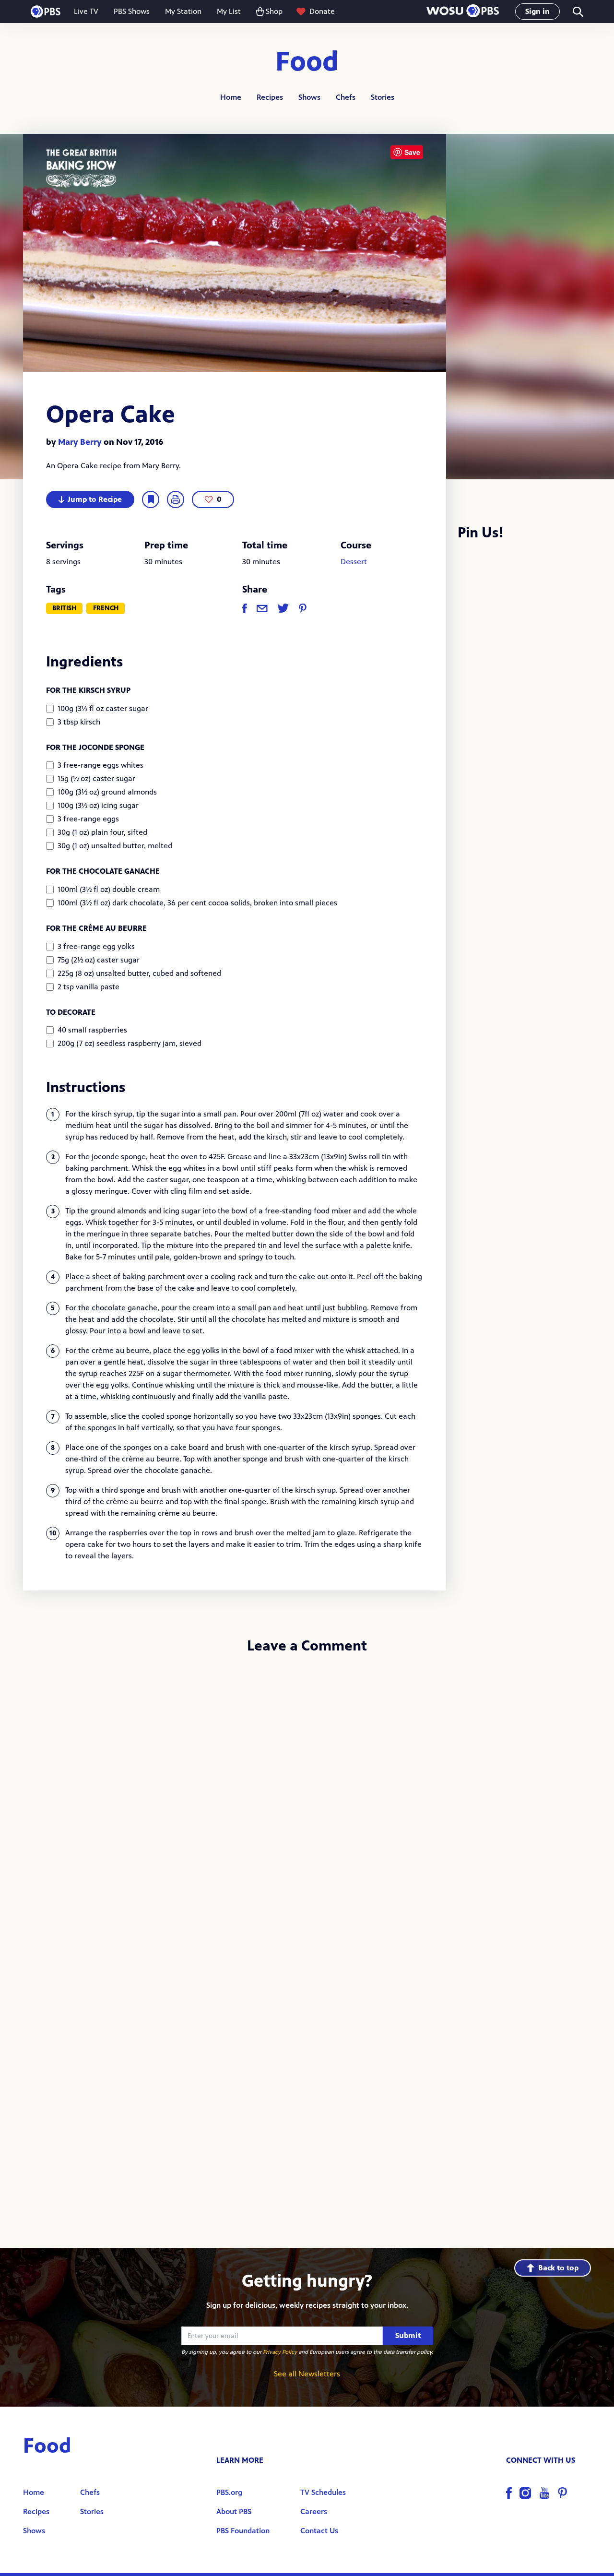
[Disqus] (307, 1790)
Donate (322, 11)
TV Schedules (323, 2492)
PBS (46, 12)
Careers (314, 2511)
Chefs (346, 97)
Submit (408, 2335)
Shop (274, 11)
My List (229, 11)
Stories (383, 97)
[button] (463, 12)
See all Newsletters (307, 2374)
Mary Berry (80, 442)
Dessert (354, 562)
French (106, 608)
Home (231, 97)
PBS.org (229, 2492)
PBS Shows (132, 11)
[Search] (577, 12)
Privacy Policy (280, 2352)
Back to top (558, 2268)
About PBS (234, 2511)
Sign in (537, 11)
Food (307, 62)
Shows (309, 97)
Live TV (86, 11)
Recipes (270, 97)
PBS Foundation (243, 2531)
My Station (183, 11)
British (64, 608)
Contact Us (319, 2531)
